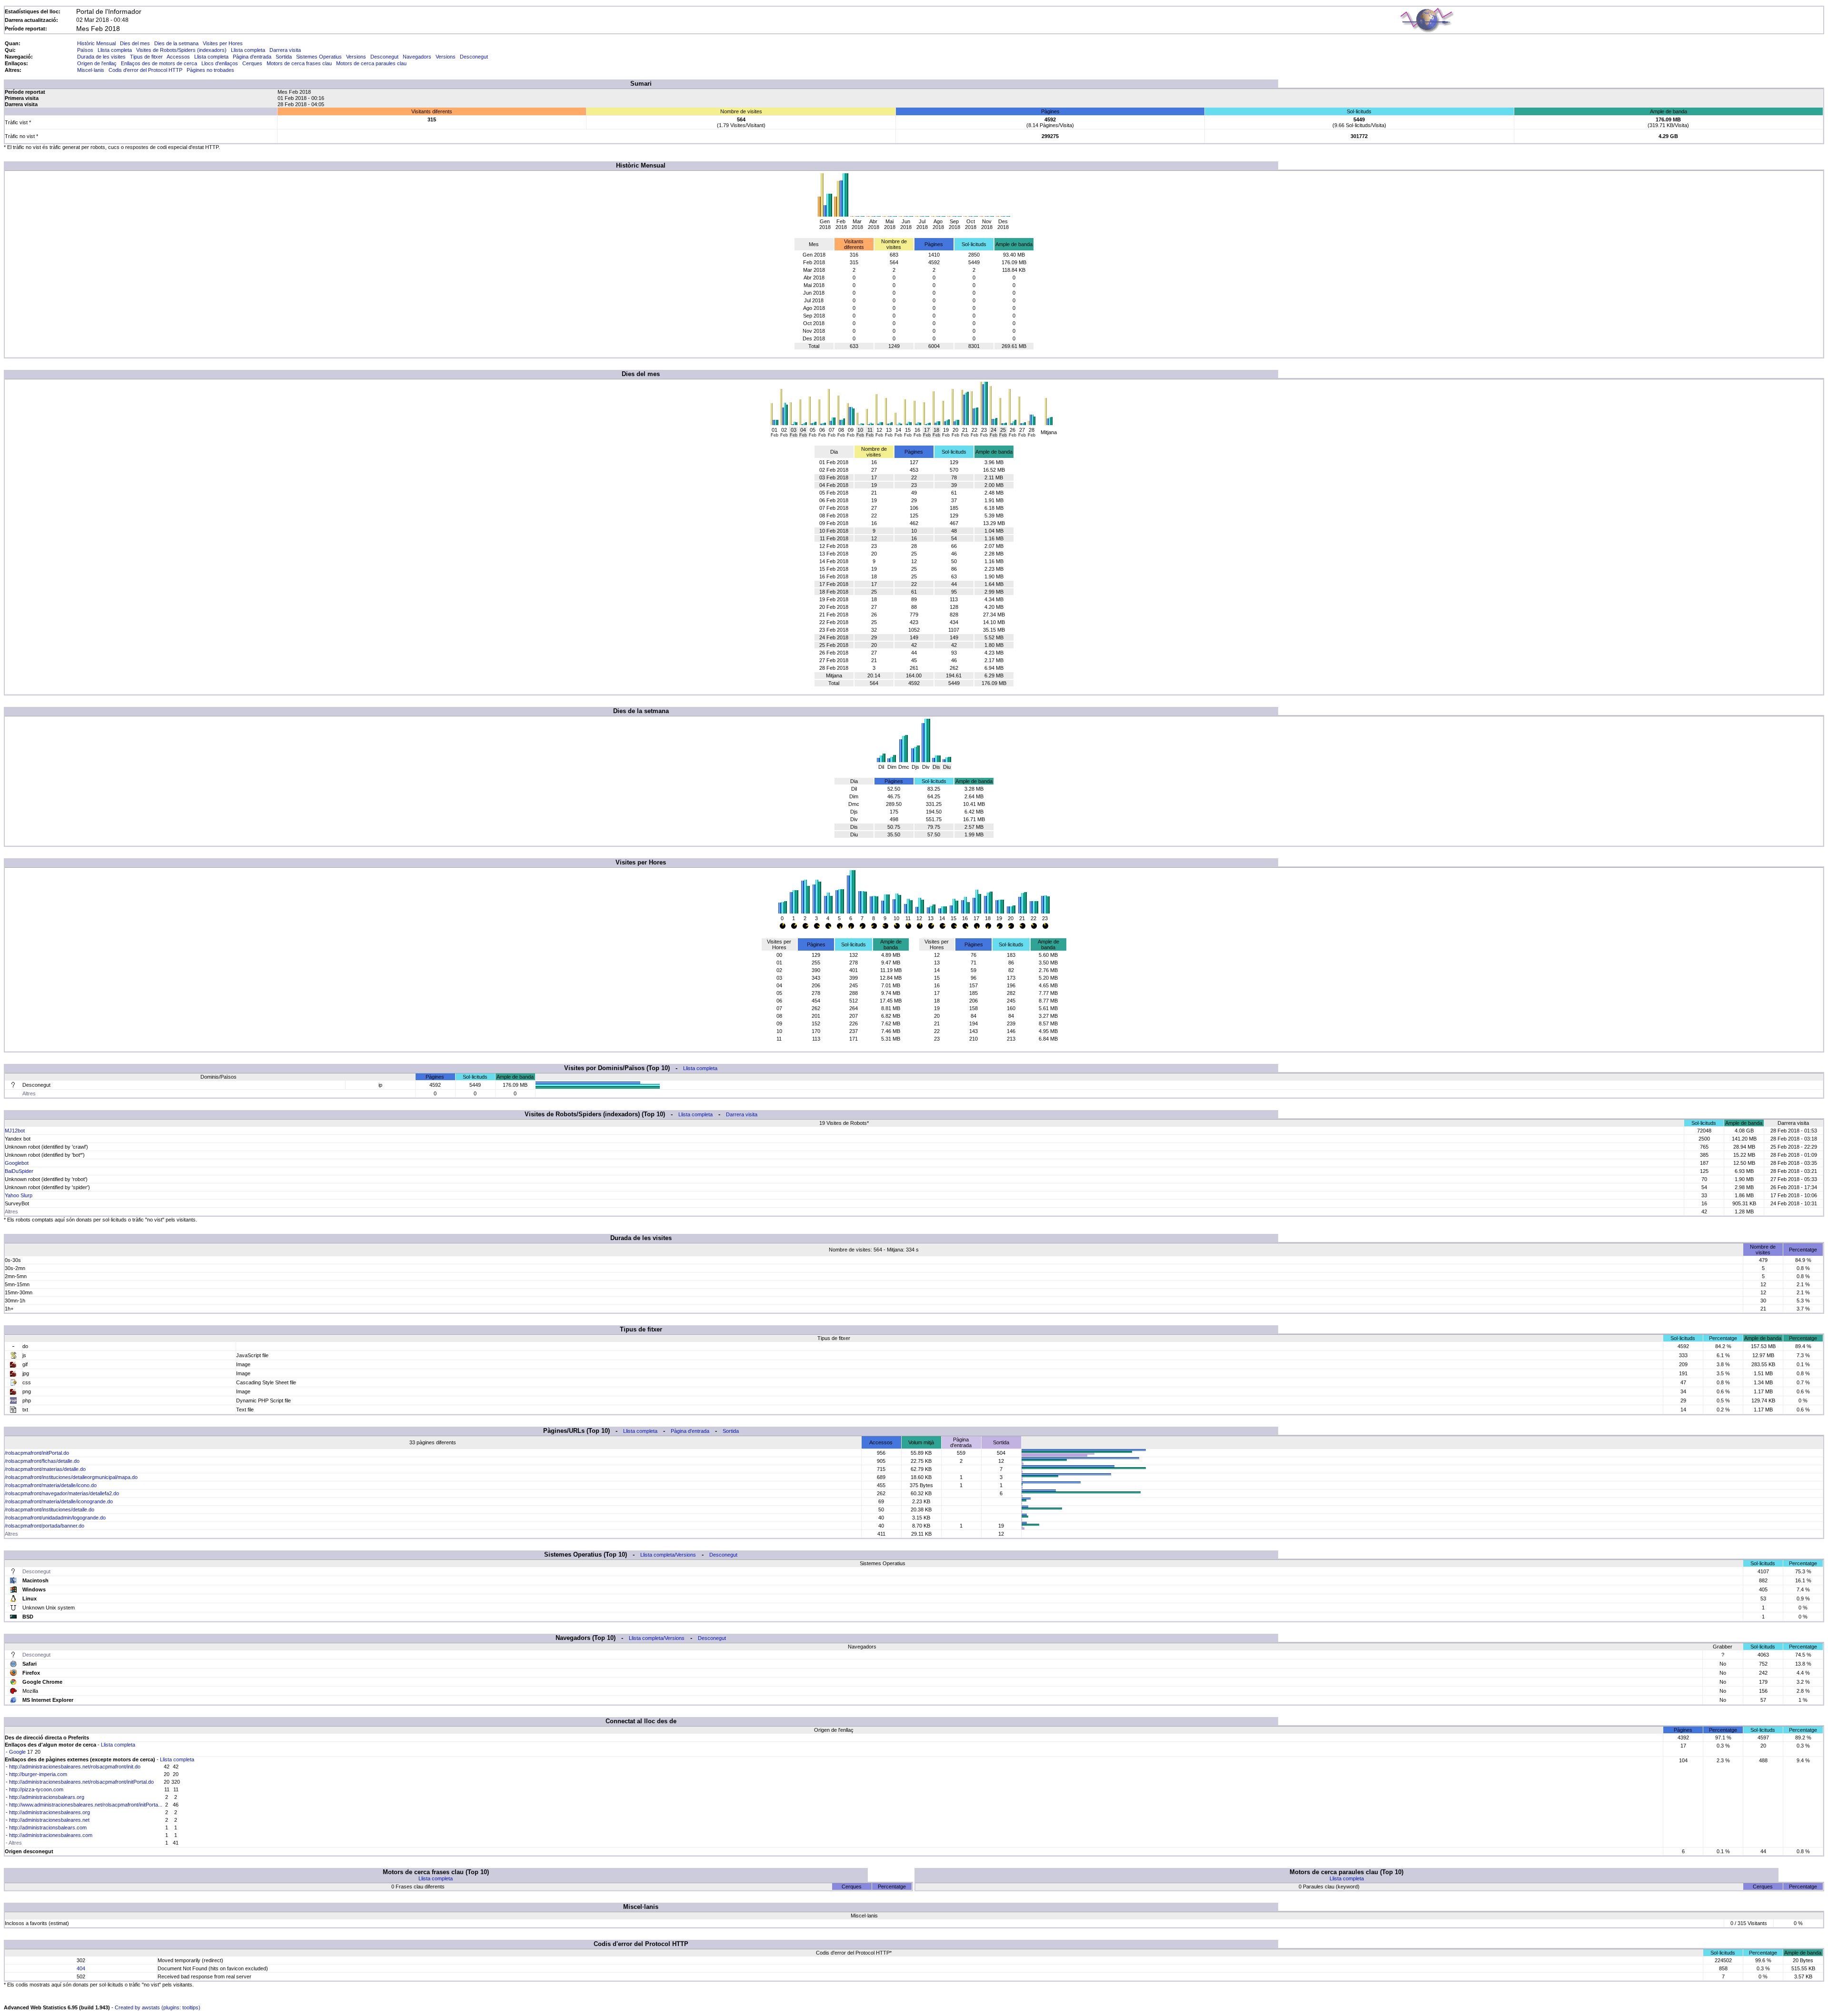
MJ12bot (15, 1131)
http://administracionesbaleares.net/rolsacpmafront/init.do (75, 1767)
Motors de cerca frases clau (299, 63)
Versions (356, 57)
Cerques (252, 63)
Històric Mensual (96, 43)
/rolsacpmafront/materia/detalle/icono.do (51, 1485)
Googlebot (17, 1163)
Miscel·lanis (91, 70)
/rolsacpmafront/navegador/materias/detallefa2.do (62, 1493)
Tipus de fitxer (146, 57)
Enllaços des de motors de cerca (159, 63)
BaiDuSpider (19, 1171)
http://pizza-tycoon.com (36, 1789)
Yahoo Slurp (19, 1195)
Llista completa (115, 50)
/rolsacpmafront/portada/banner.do (45, 1526)
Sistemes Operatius (319, 57)
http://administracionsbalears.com (48, 1827)
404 (81, 1968)
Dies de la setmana (176, 43)
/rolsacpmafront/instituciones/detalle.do (50, 1510)
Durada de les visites (101, 57)
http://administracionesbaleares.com (51, 1835)
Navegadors (417, 57)
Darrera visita (285, 50)
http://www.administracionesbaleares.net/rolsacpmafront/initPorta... (86, 1805)
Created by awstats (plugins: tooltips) (158, 2007)
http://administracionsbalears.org (47, 1797)
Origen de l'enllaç (97, 63)
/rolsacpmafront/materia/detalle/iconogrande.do (59, 1501)
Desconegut (384, 57)
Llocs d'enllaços (220, 63)
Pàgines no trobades (210, 70)
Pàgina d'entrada (252, 57)
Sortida (284, 57)
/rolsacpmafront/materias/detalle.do (45, 1469)
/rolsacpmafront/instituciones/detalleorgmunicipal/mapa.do (71, 1477)
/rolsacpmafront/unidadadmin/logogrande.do (55, 1518)
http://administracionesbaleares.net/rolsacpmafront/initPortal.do (81, 1782)
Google (17, 1752)
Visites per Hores (223, 43)
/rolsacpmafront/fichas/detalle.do (42, 1461)
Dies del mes (135, 43)
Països (85, 50)
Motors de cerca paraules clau (371, 63)
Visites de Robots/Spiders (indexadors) (181, 50)
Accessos (178, 57)
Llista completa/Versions (668, 1555)
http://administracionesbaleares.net (49, 1820)
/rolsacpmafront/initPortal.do (37, 1453)
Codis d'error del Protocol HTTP (145, 70)
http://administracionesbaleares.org (50, 1812)
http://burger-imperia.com (38, 1774)
